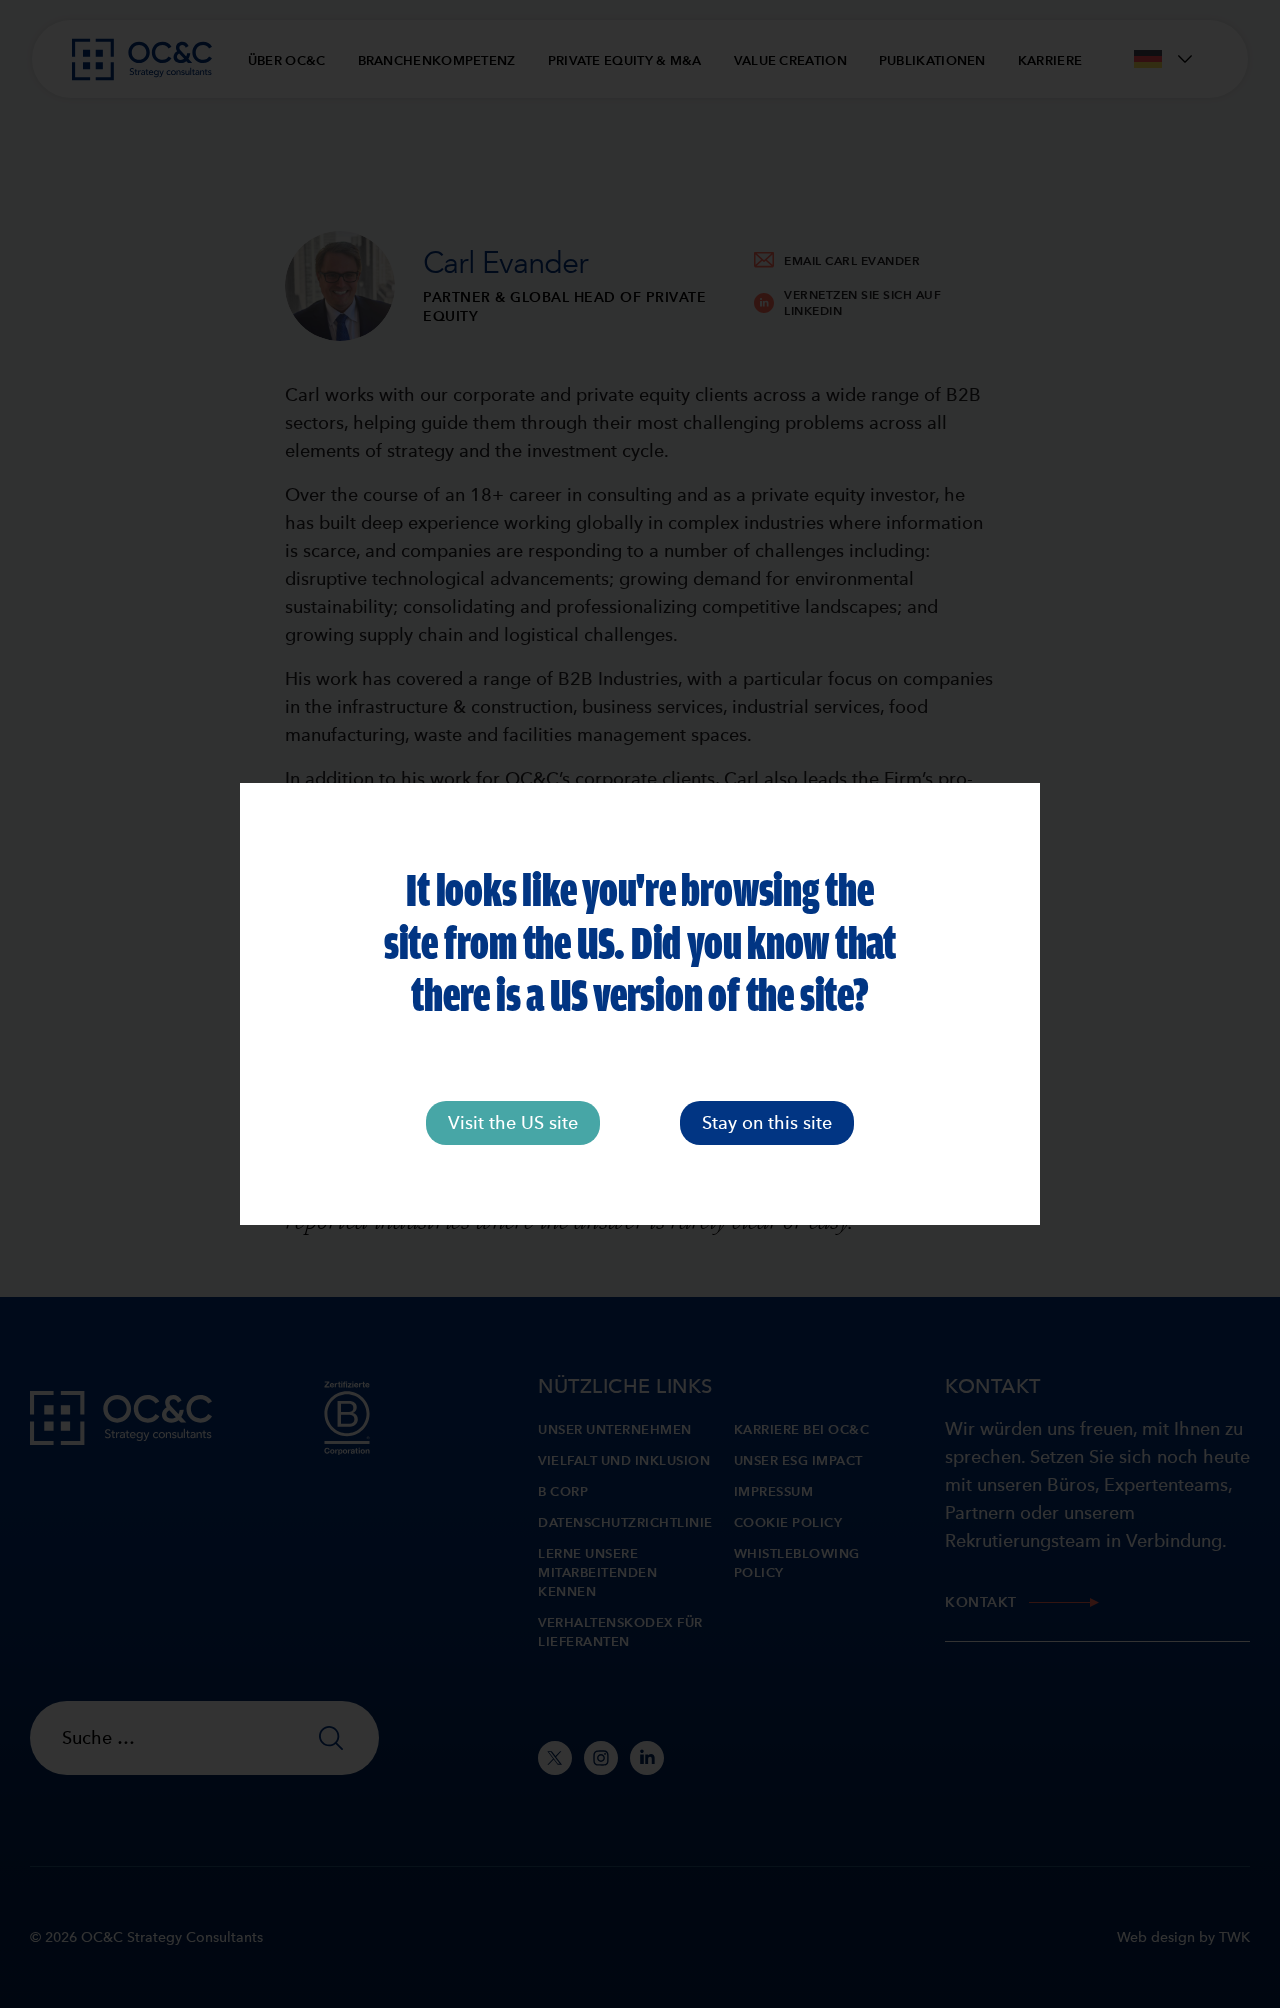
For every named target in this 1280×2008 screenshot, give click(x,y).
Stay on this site (767, 1122)
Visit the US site (513, 1122)
